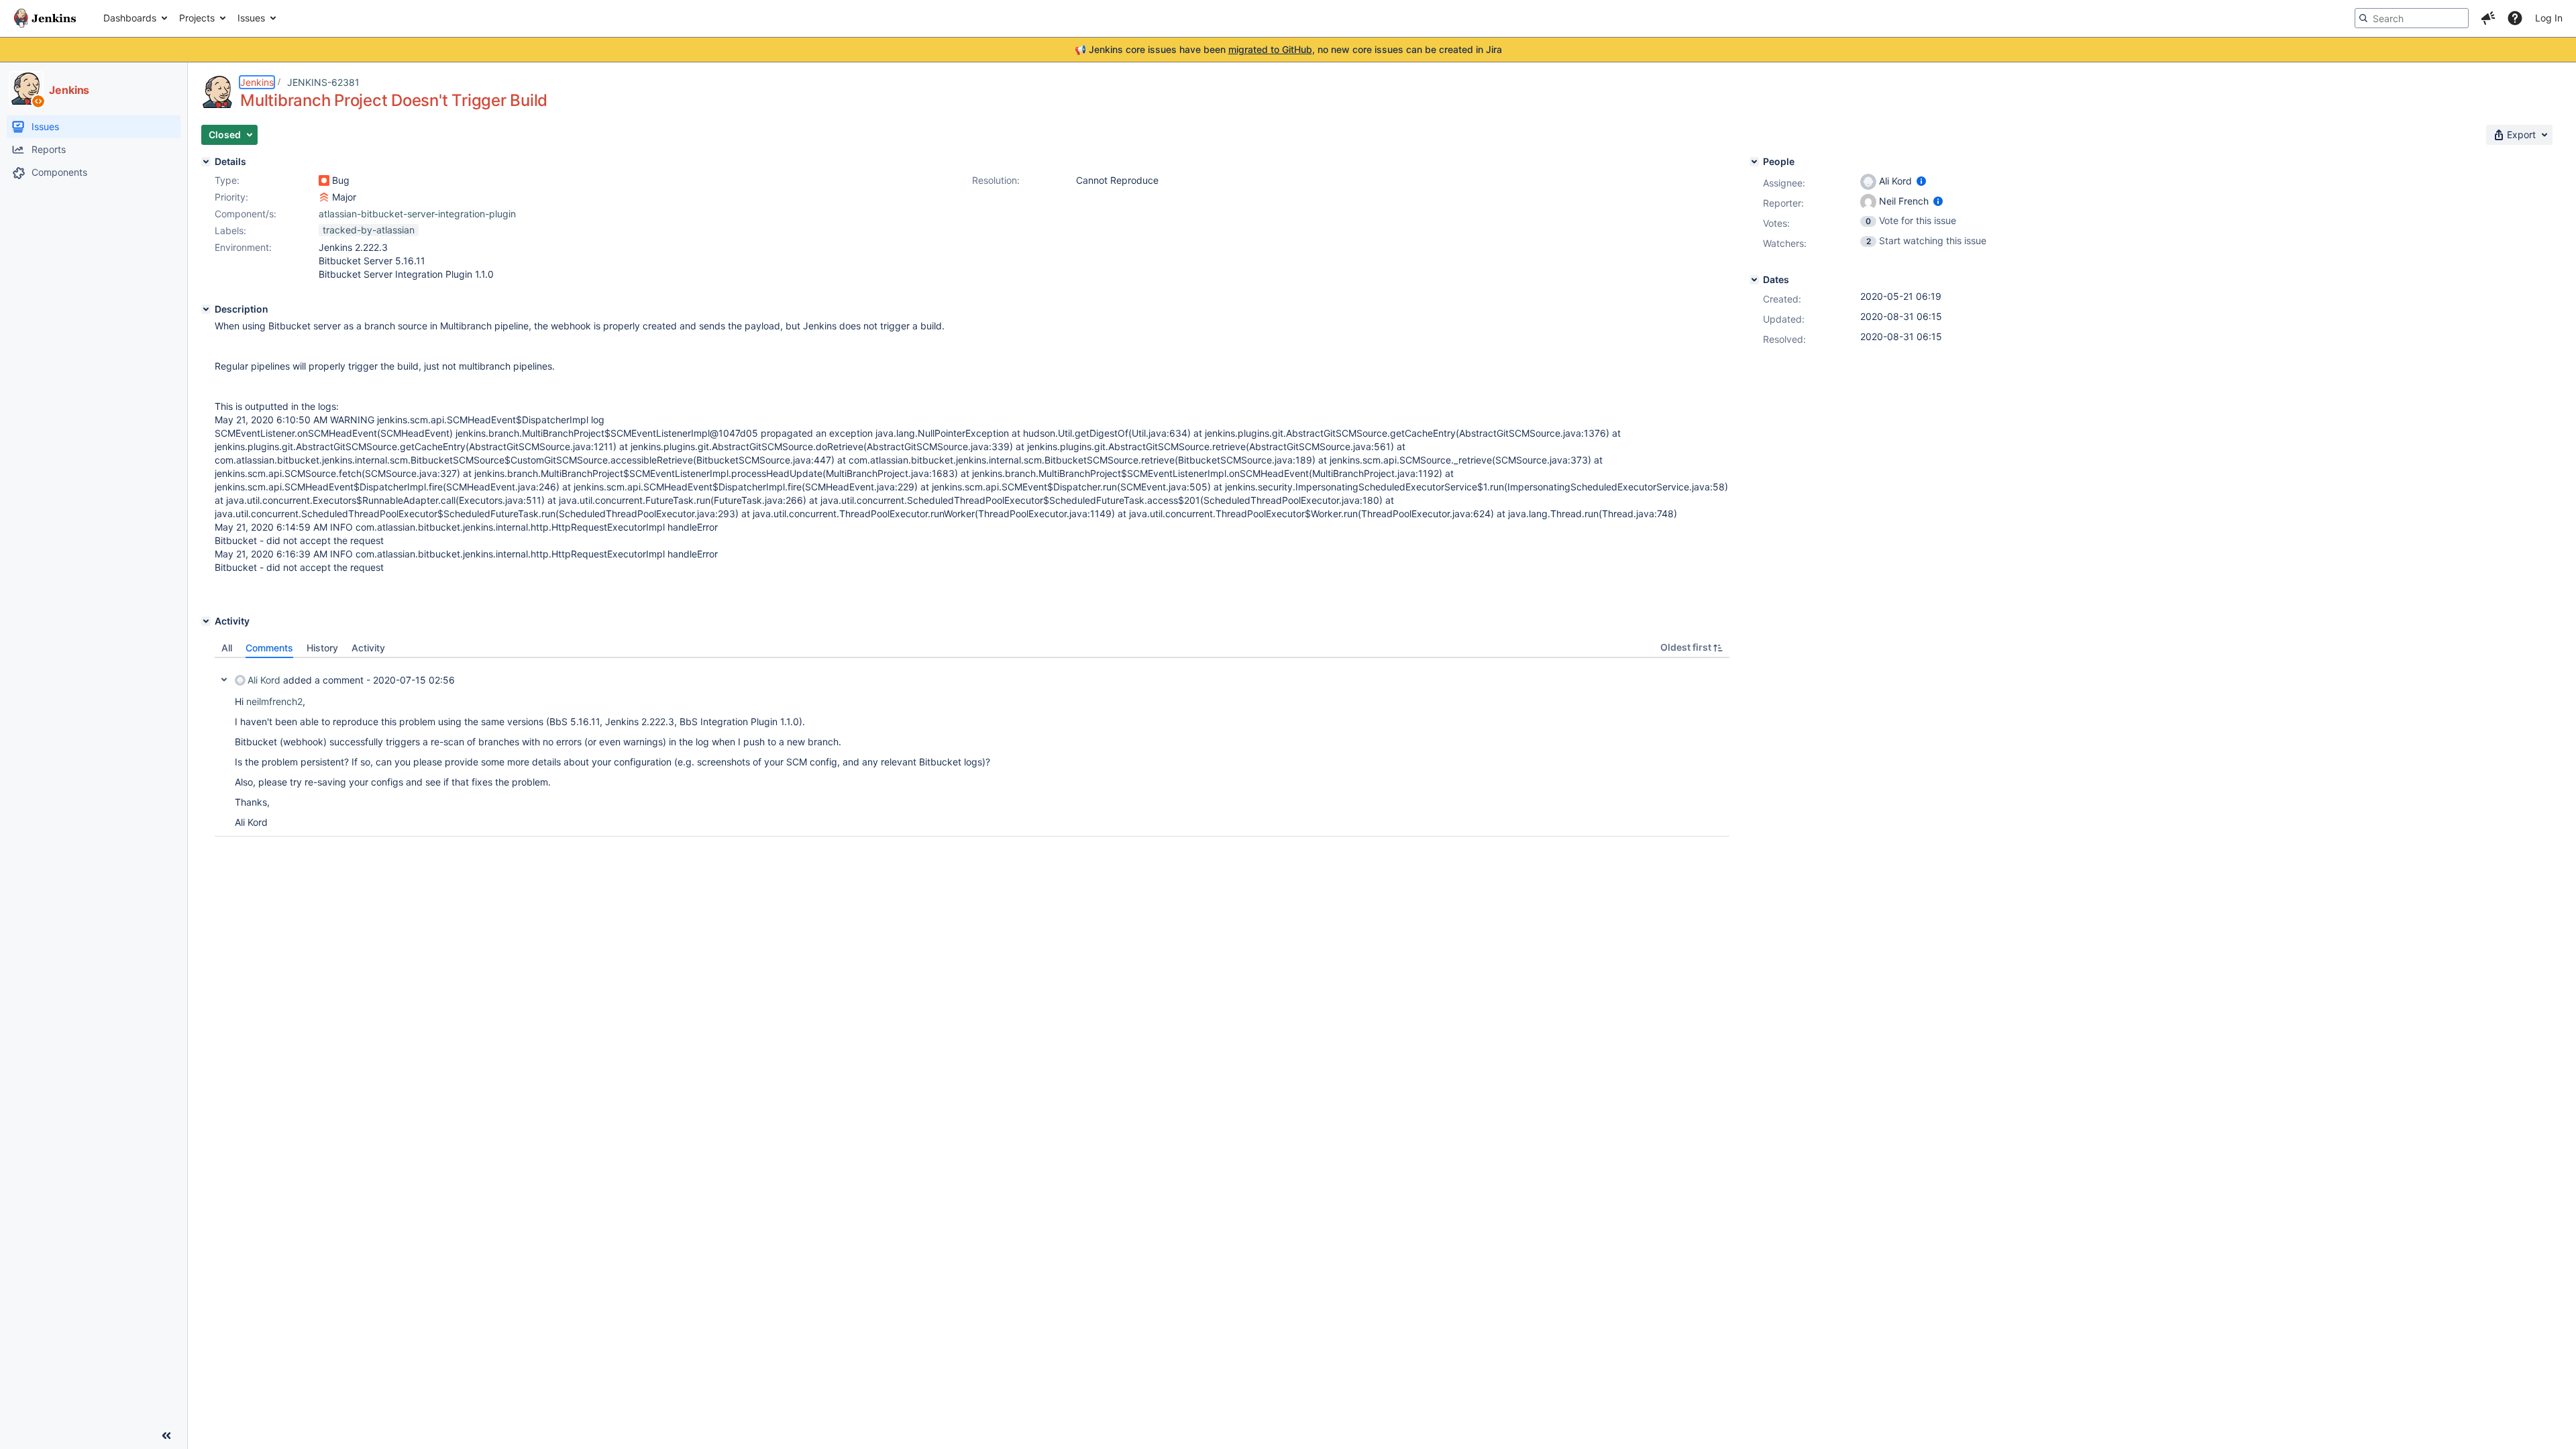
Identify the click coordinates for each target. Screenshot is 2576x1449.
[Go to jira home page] (45, 18)
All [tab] (227, 648)
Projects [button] (197, 18)
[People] (1754, 162)
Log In (2549, 18)
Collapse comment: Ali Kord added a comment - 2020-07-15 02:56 (224, 680)
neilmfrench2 (274, 701)
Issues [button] (251, 18)
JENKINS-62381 (323, 82)
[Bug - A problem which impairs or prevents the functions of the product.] (324, 180)
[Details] (206, 162)
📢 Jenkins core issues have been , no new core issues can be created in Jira (1288, 49)
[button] (2488, 18)
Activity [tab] (368, 648)
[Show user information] (1921, 181)
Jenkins (257, 82)
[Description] (206, 309)
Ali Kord (264, 680)
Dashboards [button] (130, 18)
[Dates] (1754, 280)
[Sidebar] (166, 1436)
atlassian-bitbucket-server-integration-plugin (417, 214)
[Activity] (206, 621)
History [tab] (322, 648)
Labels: (230, 230)
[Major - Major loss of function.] (324, 197)
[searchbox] (2412, 18)
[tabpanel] (972, 747)
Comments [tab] (269, 648)
